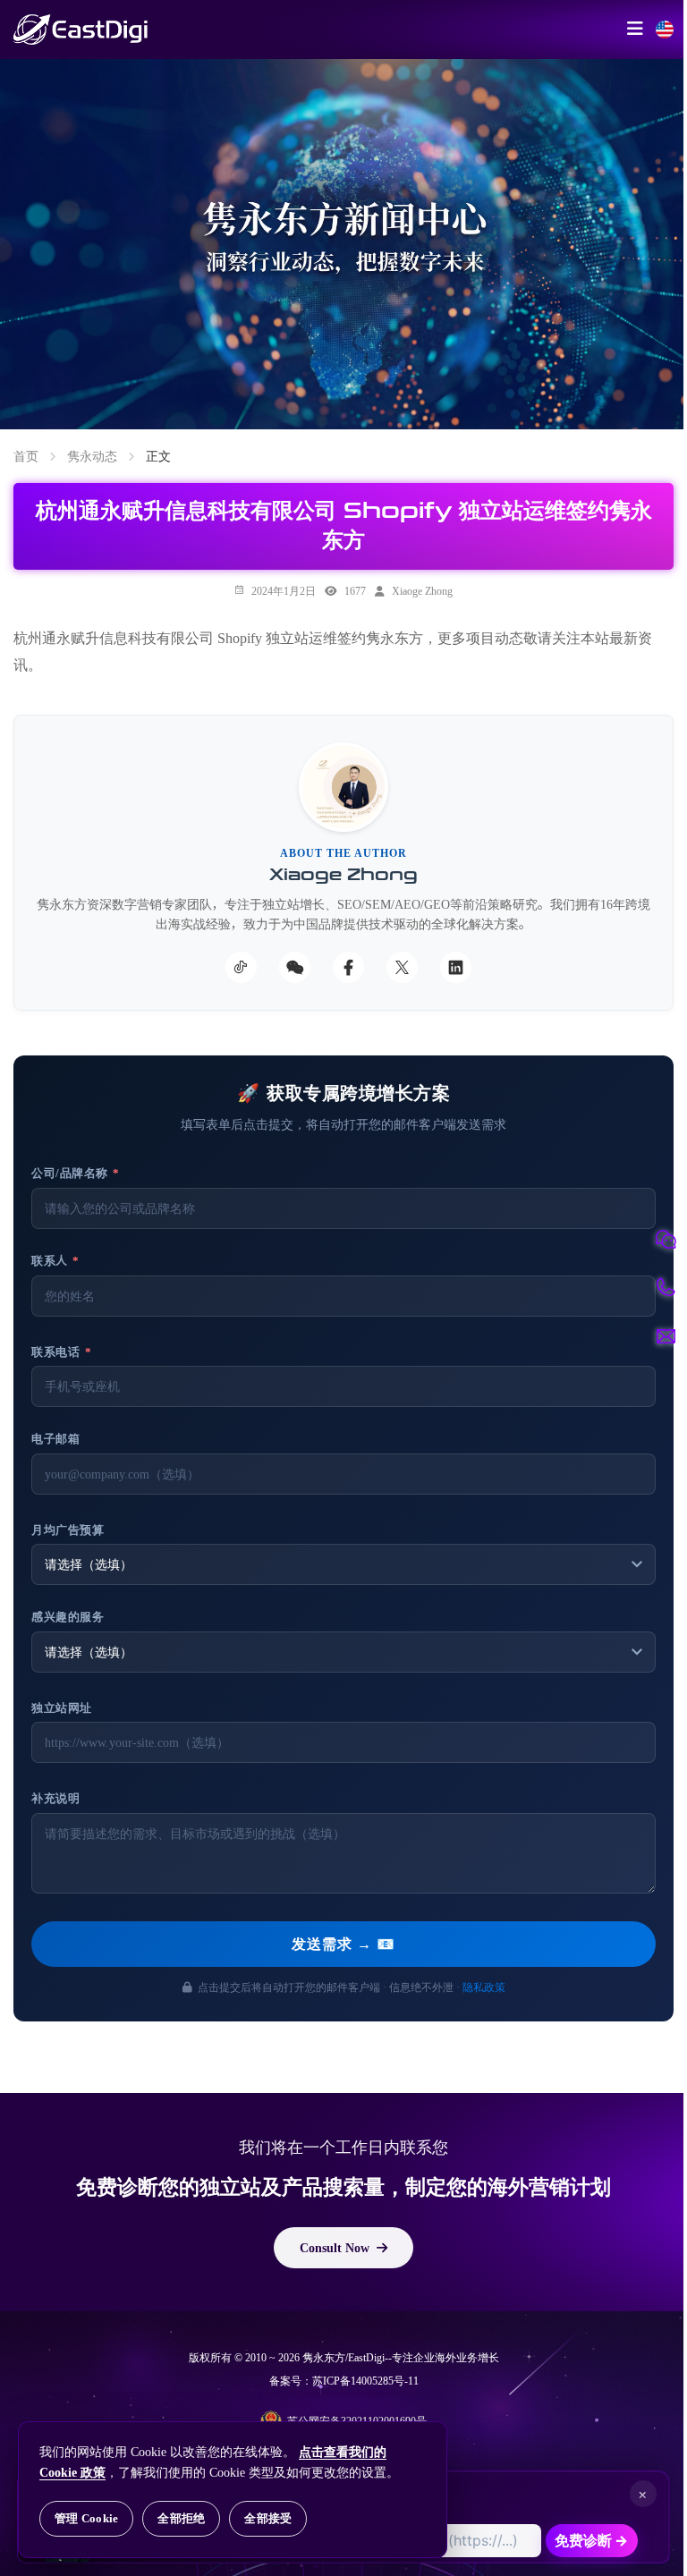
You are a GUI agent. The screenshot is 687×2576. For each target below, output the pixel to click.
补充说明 (55, 1798)
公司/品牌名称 (76, 1173)
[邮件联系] (666, 1336)
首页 (26, 456)
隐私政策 (484, 1987)
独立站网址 (62, 1708)
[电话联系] (666, 1288)
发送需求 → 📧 (343, 1944)
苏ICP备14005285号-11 (365, 2381)
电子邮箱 (55, 1439)
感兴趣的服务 (68, 1617)
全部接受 (268, 2518)
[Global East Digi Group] (665, 30)
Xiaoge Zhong (422, 590)
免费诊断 (591, 2540)
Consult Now (335, 2248)
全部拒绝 (181, 2518)
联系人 (55, 1261)
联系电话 (61, 1352)
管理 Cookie (86, 2518)
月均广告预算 (68, 1530)
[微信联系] (666, 1240)
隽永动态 (92, 456)
